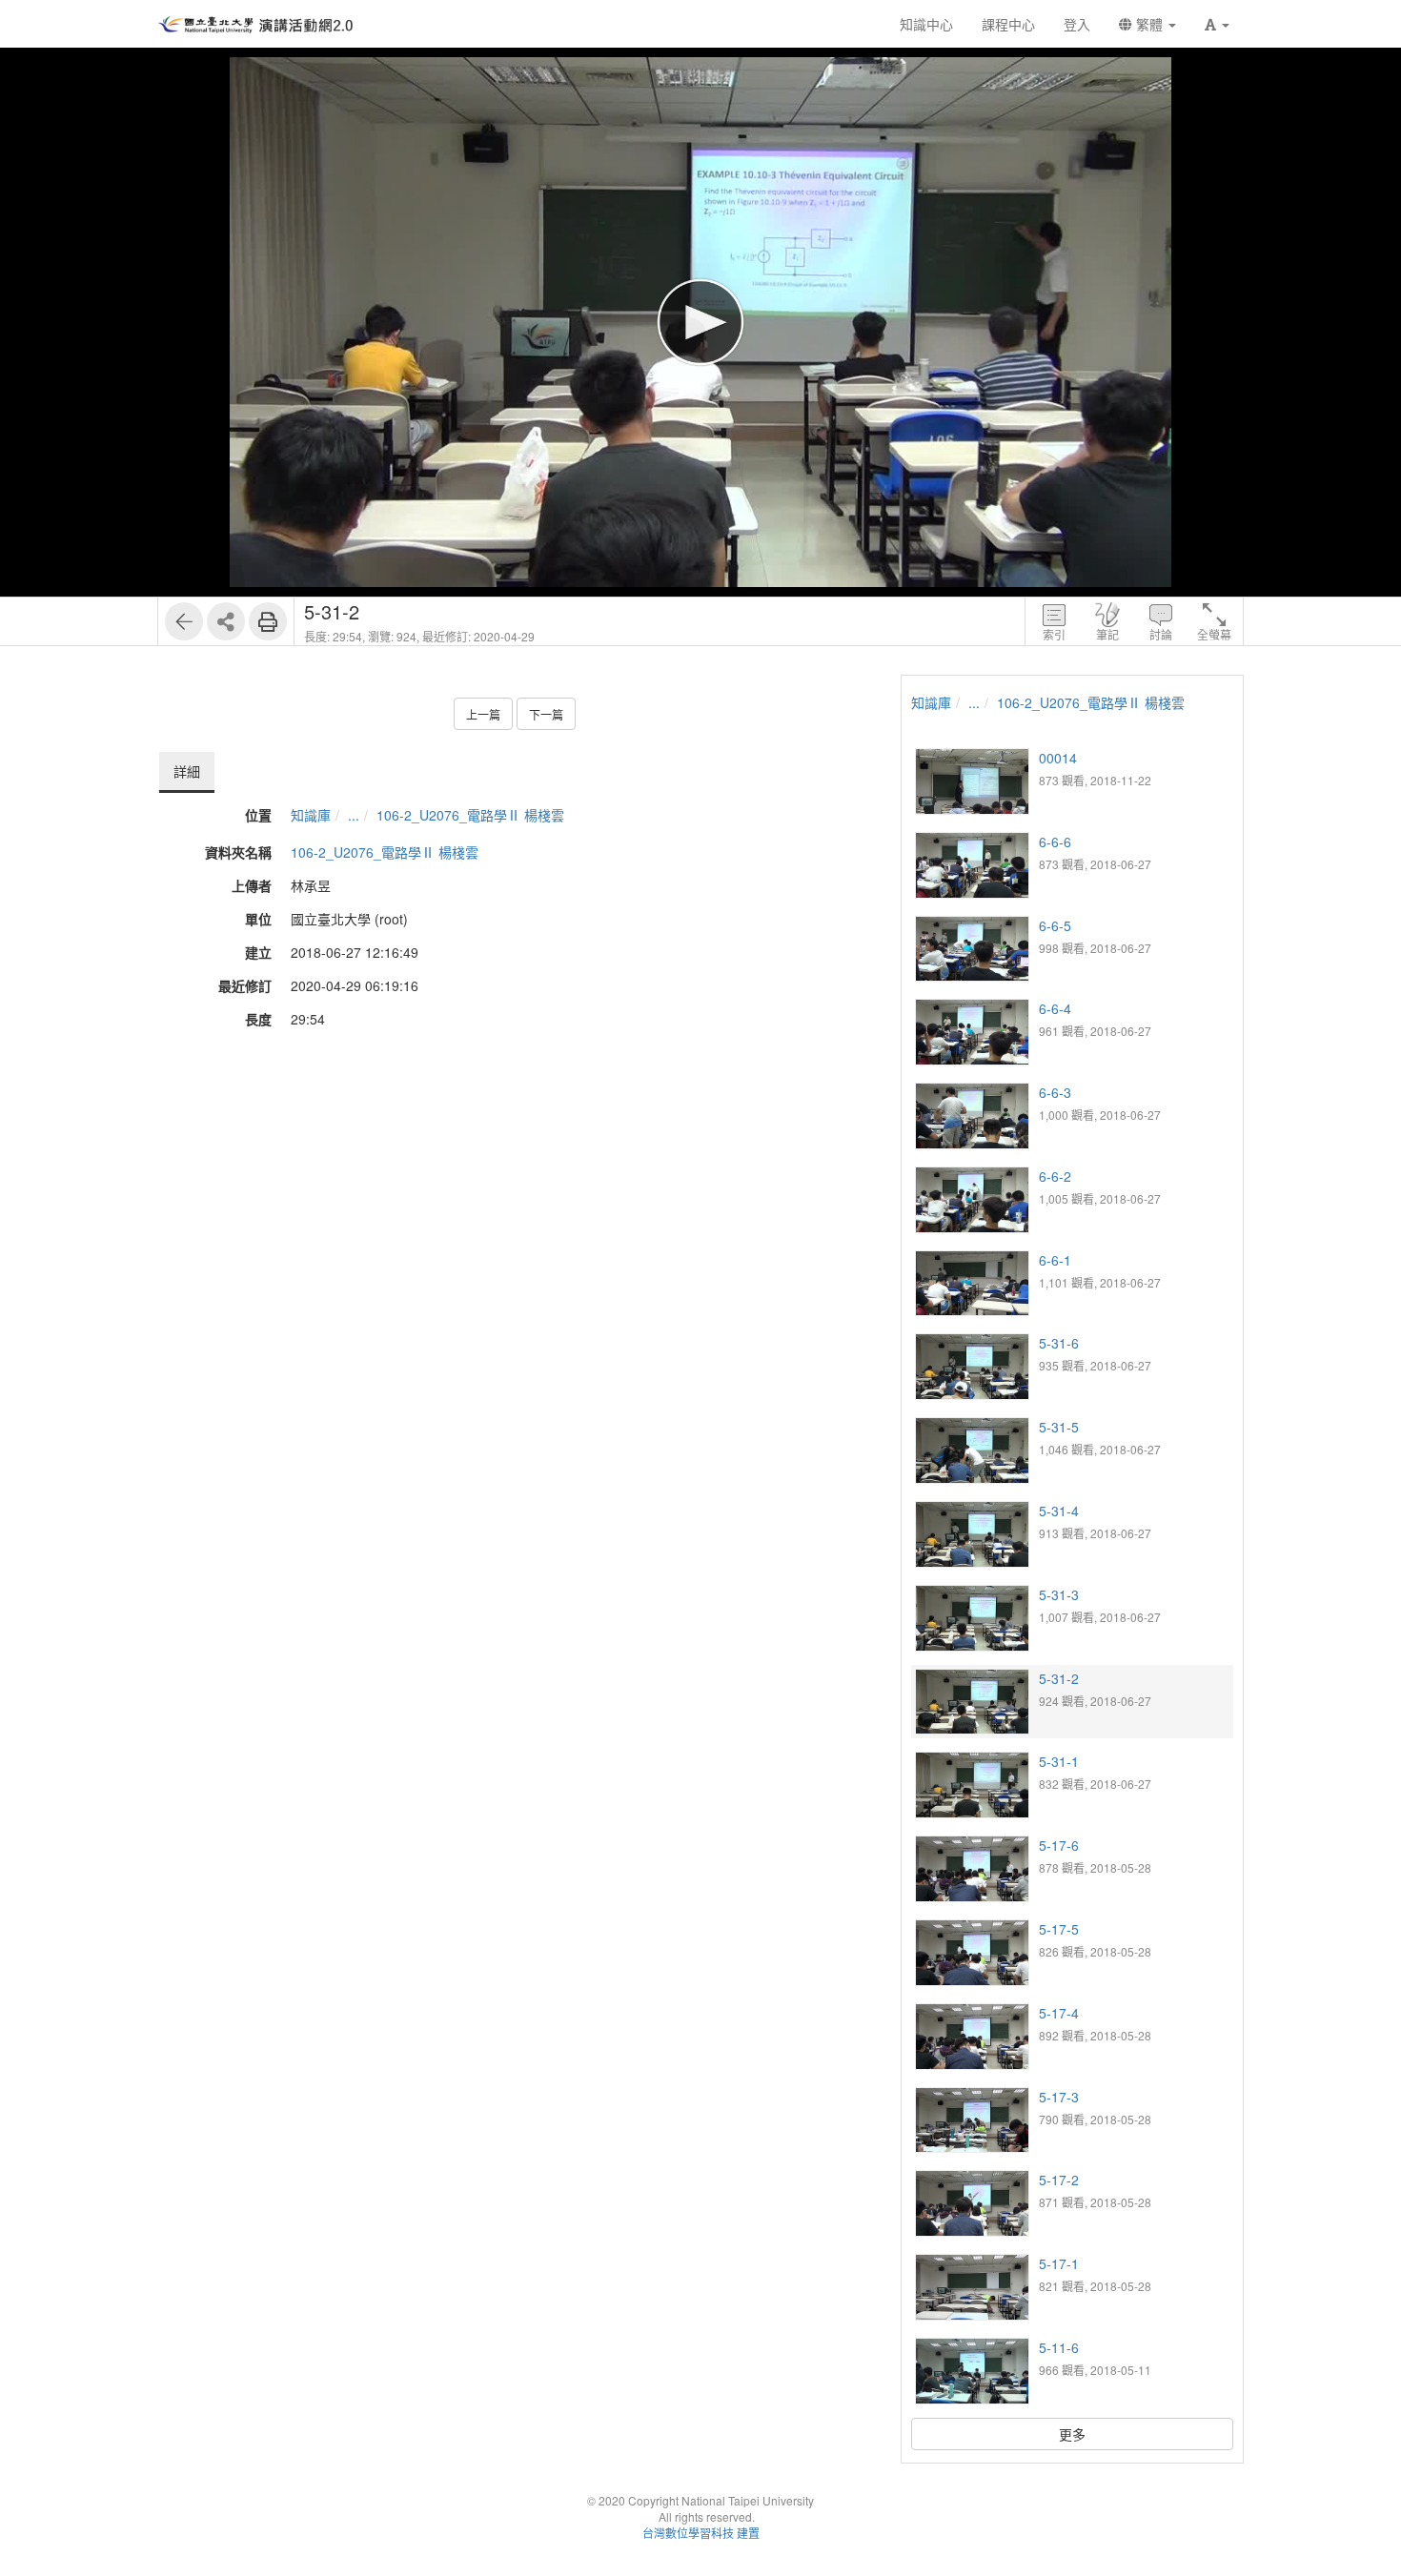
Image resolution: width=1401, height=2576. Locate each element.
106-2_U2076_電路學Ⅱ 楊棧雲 (470, 815)
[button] (1217, 24)
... (354, 815)
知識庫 (311, 815)
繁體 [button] (1149, 24)
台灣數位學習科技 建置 (701, 2533)
